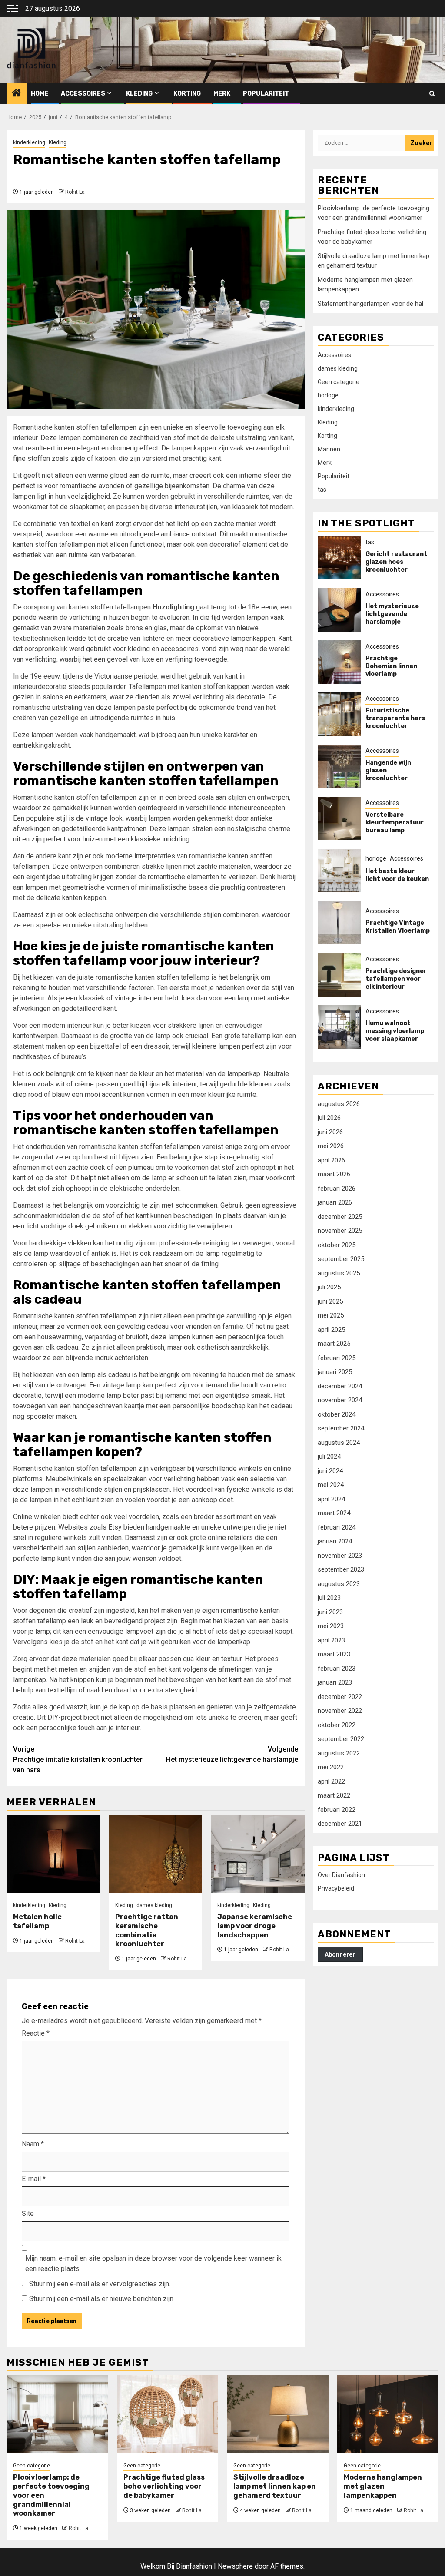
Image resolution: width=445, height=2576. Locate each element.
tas (322, 490)
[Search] (432, 94)
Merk (222, 94)
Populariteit (266, 94)
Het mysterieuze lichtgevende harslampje (232, 1754)
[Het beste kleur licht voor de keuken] (339, 871)
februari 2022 (337, 1810)
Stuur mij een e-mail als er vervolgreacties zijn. (100, 2284)
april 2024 (331, 1499)
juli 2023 (329, 1598)
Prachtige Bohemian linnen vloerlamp (391, 666)
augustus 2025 (339, 1273)
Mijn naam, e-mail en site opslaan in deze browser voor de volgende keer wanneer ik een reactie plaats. (153, 2263)
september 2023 (341, 1569)
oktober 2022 (337, 1725)
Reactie (36, 2033)
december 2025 (340, 1217)
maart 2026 (334, 1174)
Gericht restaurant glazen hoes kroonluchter (396, 562)
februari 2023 (337, 1669)
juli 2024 (329, 1457)
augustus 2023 (339, 1584)
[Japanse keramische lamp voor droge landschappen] (257, 1854)
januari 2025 (335, 1372)
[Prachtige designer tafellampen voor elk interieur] (339, 975)
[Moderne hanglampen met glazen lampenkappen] (388, 2414)
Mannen (329, 449)
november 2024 (340, 1400)
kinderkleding (29, 142)
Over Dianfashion (341, 1875)
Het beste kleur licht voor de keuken (397, 875)
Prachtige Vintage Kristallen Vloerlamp (398, 927)
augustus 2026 (339, 1104)
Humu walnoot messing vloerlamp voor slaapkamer (395, 1031)
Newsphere (235, 2566)
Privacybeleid (336, 1888)
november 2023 (340, 1556)
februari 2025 (337, 1358)
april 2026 (331, 1160)
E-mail (34, 2179)
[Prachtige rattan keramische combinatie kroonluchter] (155, 1854)
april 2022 (331, 1781)
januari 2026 (335, 1202)
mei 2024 (331, 1485)
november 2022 (340, 1711)
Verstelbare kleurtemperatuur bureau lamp (395, 823)
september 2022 (341, 1739)
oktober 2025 (337, 1245)
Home (40, 94)
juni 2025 (330, 1301)
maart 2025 (334, 1344)
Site (28, 2213)
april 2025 (331, 1330)
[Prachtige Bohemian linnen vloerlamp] (339, 662)
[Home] (17, 94)
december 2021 (340, 1824)
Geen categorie (339, 382)
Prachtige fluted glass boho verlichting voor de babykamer (164, 2486)
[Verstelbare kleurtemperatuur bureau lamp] (339, 818)
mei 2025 (331, 1315)
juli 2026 (329, 1118)
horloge (328, 395)
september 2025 (341, 1259)
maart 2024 (334, 1513)
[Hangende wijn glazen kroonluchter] (339, 766)
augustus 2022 (339, 1753)
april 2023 (331, 1640)
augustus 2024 (339, 1443)
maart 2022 (334, 1795)
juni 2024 (330, 1471)
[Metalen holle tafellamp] (53, 1854)
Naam (33, 2144)
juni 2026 (330, 1132)
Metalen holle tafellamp (37, 1921)
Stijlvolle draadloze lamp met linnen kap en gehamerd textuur (275, 2486)
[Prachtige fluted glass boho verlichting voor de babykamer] (168, 2414)
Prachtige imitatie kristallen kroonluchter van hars (78, 1760)
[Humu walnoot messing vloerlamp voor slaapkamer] (339, 1027)
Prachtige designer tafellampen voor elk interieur (396, 979)
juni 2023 (330, 1612)
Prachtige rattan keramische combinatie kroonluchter (147, 1930)
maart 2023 (334, 1654)
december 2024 (340, 1386)
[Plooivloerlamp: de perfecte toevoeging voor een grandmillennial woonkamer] (57, 2414)
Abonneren (340, 1954)
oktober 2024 (337, 1414)
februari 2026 (337, 1189)
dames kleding (154, 1905)
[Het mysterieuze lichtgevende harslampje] (339, 610)
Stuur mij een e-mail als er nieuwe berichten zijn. (102, 2299)
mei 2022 (331, 1767)
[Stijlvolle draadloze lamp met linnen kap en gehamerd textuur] (278, 2414)
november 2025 (340, 1231)
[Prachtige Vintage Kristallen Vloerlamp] (339, 923)
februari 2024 (337, 1527)
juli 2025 (329, 1287)
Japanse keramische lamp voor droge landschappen (255, 1926)
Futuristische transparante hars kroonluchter (395, 718)
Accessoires (83, 94)
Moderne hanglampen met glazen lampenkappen (383, 2486)
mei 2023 (331, 1626)
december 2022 (340, 1697)
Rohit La (75, 192)
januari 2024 (335, 1541)
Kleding (139, 94)
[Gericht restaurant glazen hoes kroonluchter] (339, 558)
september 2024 (341, 1428)
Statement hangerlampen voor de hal (370, 304)
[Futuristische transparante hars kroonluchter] (339, 714)
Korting (187, 94)
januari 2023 (335, 1682)
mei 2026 (331, 1146)
